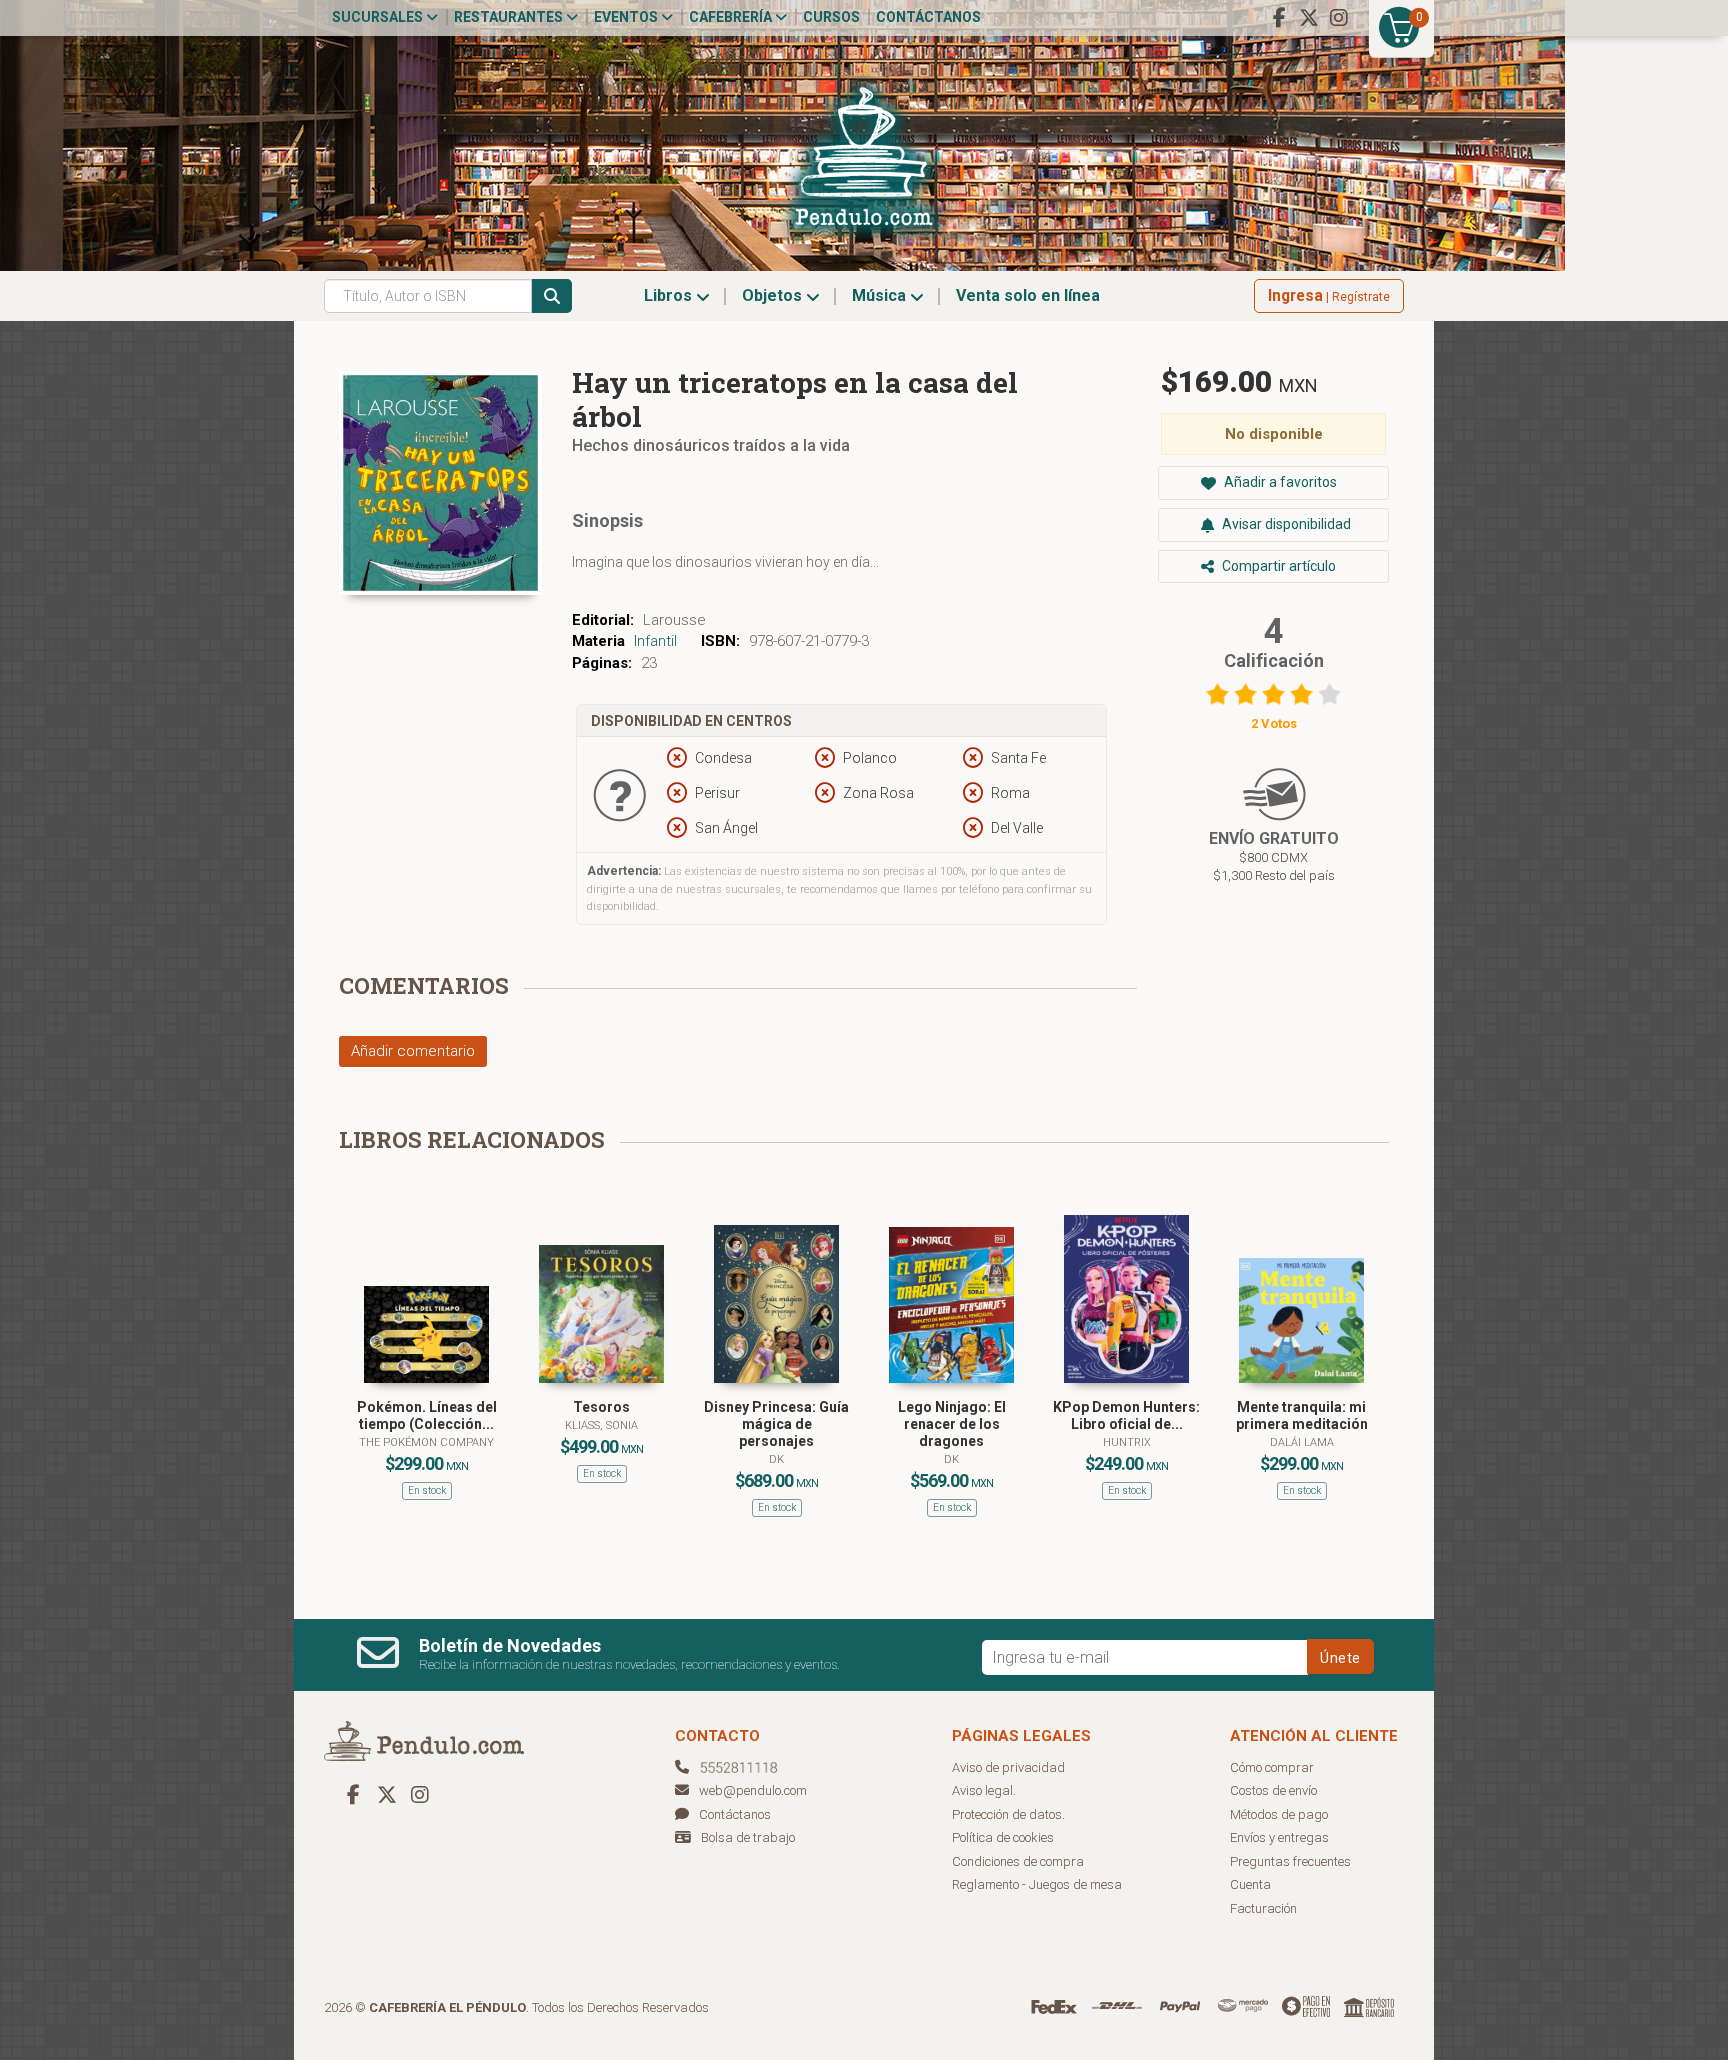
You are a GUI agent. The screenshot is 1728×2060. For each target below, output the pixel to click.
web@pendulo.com (753, 1790)
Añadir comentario (413, 1051)
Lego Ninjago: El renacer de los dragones (952, 1424)
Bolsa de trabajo (748, 1837)
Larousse (674, 620)
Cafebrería (732, 17)
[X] (1309, 18)
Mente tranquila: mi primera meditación (1302, 1415)
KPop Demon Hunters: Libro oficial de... (1126, 1415)
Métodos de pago (1279, 1814)
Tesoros (601, 1407)
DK (776, 1459)
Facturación (1263, 1908)
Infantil (655, 641)
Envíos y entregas (1279, 1837)
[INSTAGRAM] (1339, 18)
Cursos (831, 17)
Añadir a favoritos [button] (1279, 482)
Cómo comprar (1272, 1767)
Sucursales (379, 17)
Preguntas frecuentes (1290, 1861)
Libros (670, 295)
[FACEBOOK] (1279, 18)
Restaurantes (510, 17)
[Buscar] (552, 296)
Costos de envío (1273, 1790)
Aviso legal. (984, 1790)
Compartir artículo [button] (1277, 566)
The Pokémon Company (426, 1442)
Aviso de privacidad (1008, 1767)
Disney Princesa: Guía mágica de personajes (776, 1424)
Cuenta (1250, 1884)
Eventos (627, 17)
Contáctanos (928, 17)
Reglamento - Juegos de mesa (1037, 1884)
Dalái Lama (1302, 1442)
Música (881, 295)
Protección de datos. (1008, 1814)
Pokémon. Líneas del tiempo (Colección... (427, 1415)
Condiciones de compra (1018, 1861)
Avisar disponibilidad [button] (1285, 524)
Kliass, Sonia (601, 1425)
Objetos (774, 295)
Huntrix (1127, 1442)
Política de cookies (1003, 1837)
